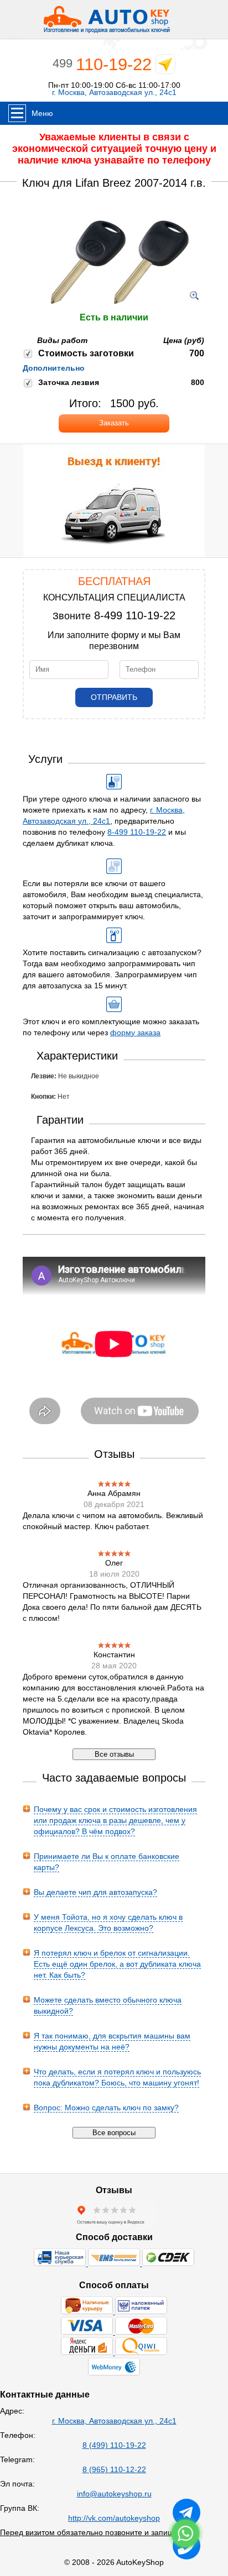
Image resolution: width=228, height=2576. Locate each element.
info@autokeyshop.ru (114, 2494)
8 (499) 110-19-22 (114, 2445)
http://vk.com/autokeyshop (114, 2518)
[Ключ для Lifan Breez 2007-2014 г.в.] (114, 307)
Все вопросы (114, 2133)
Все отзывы (114, 1754)
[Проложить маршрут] (165, 67)
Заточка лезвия (69, 382)
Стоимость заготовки (86, 353)
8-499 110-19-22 (135, 615)
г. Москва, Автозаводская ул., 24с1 (114, 93)
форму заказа (135, 1032)
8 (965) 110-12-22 (114, 2469)
